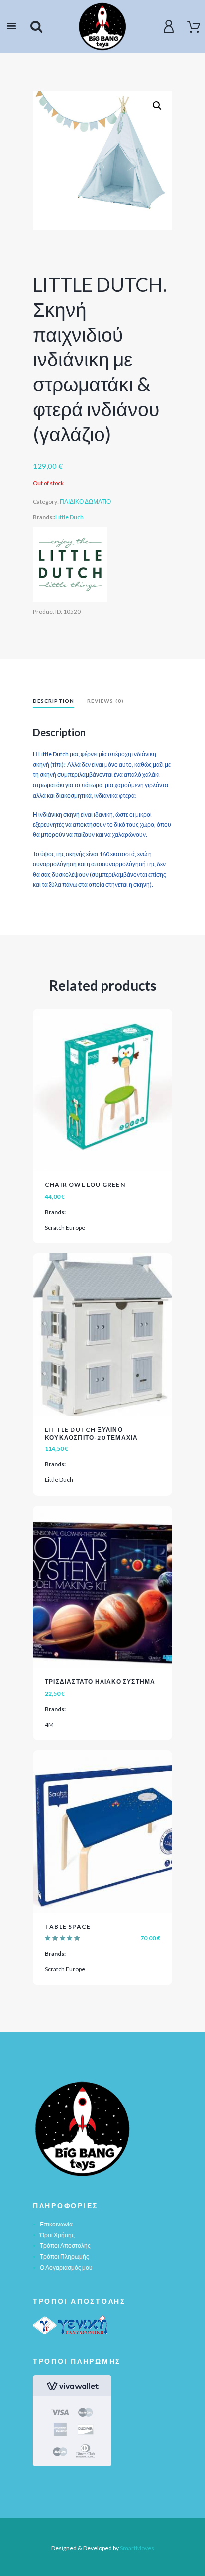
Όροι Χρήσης (57, 2235)
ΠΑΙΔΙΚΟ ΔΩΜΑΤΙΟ (85, 502)
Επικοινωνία (56, 2224)
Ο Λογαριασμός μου (66, 2268)
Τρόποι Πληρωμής (64, 2257)
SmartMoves (137, 2548)
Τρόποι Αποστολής (65, 2246)
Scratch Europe (65, 1228)
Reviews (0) (105, 701)
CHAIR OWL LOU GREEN (85, 1185)
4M (49, 1724)
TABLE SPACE (68, 1927)
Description (53, 701)
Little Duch (69, 517)
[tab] (53, 702)
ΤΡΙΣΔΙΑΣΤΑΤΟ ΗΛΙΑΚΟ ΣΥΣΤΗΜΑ (100, 1682)
